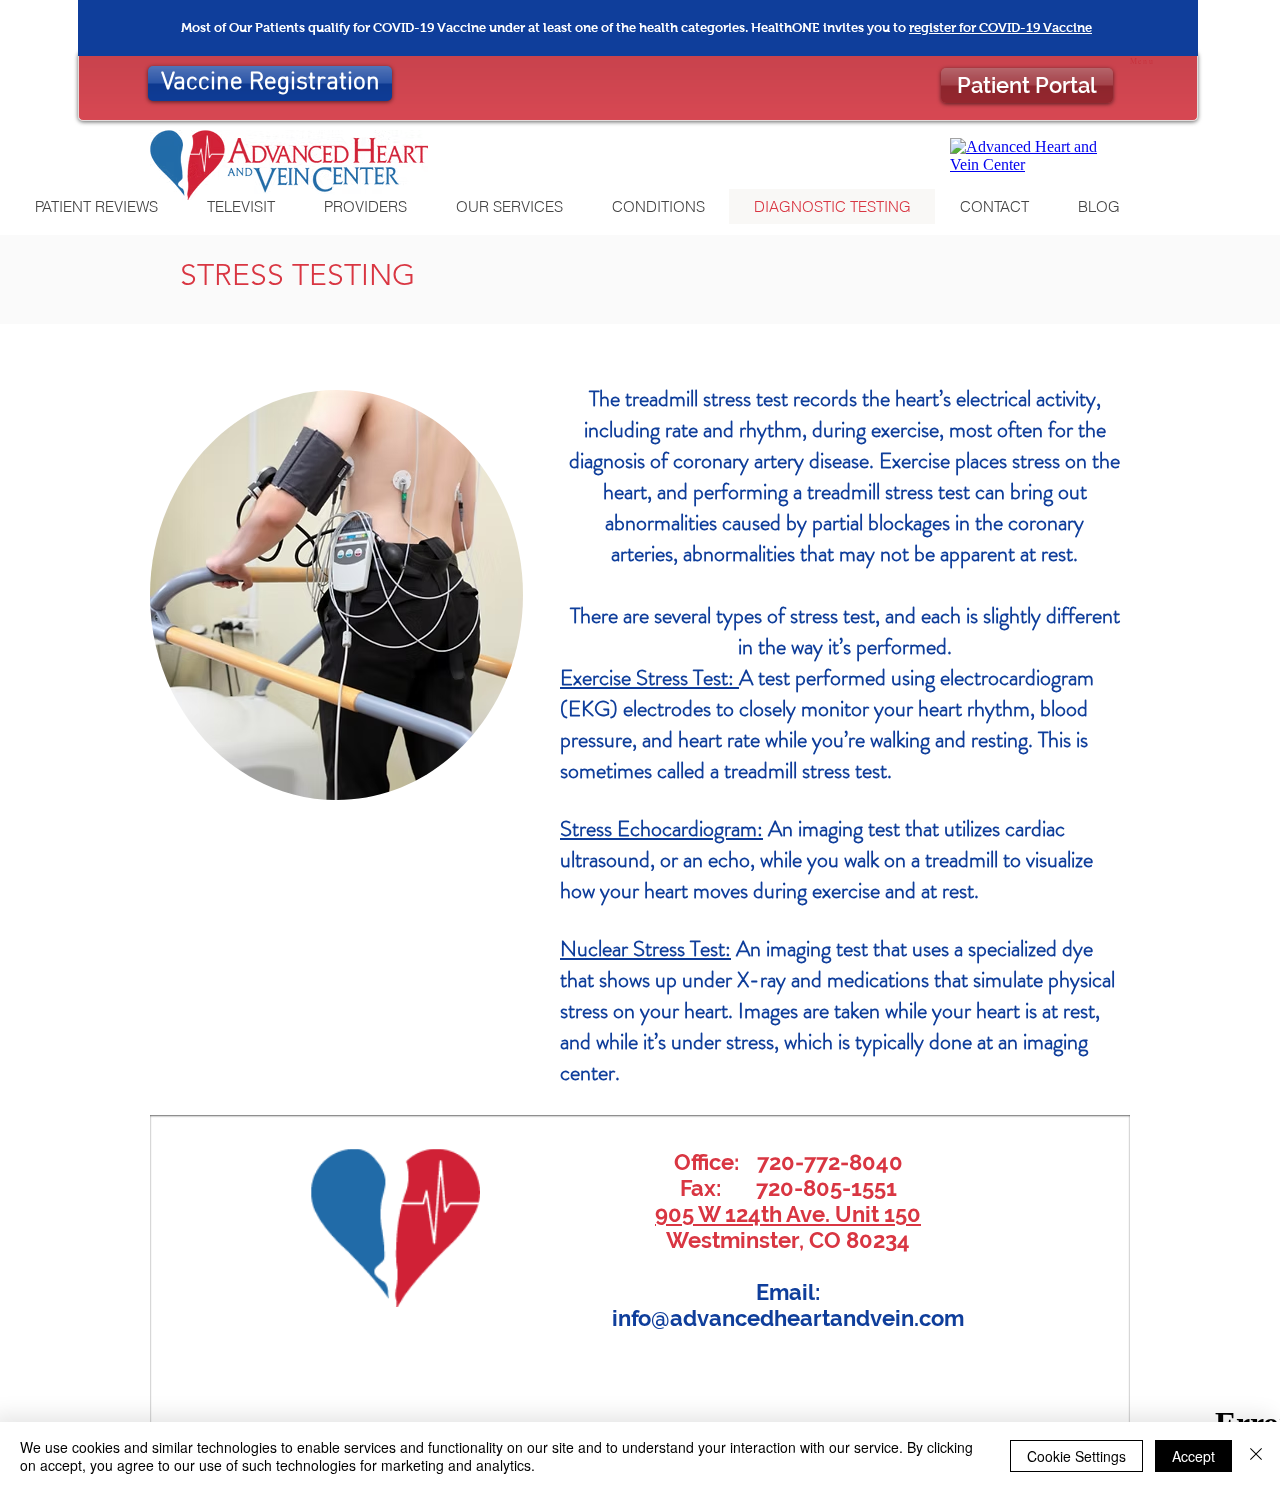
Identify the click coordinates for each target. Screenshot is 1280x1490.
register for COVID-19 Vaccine (1000, 27)
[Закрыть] (1256, 1456)
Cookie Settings (1076, 1456)
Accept (1193, 1456)
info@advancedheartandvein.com (788, 1318)
